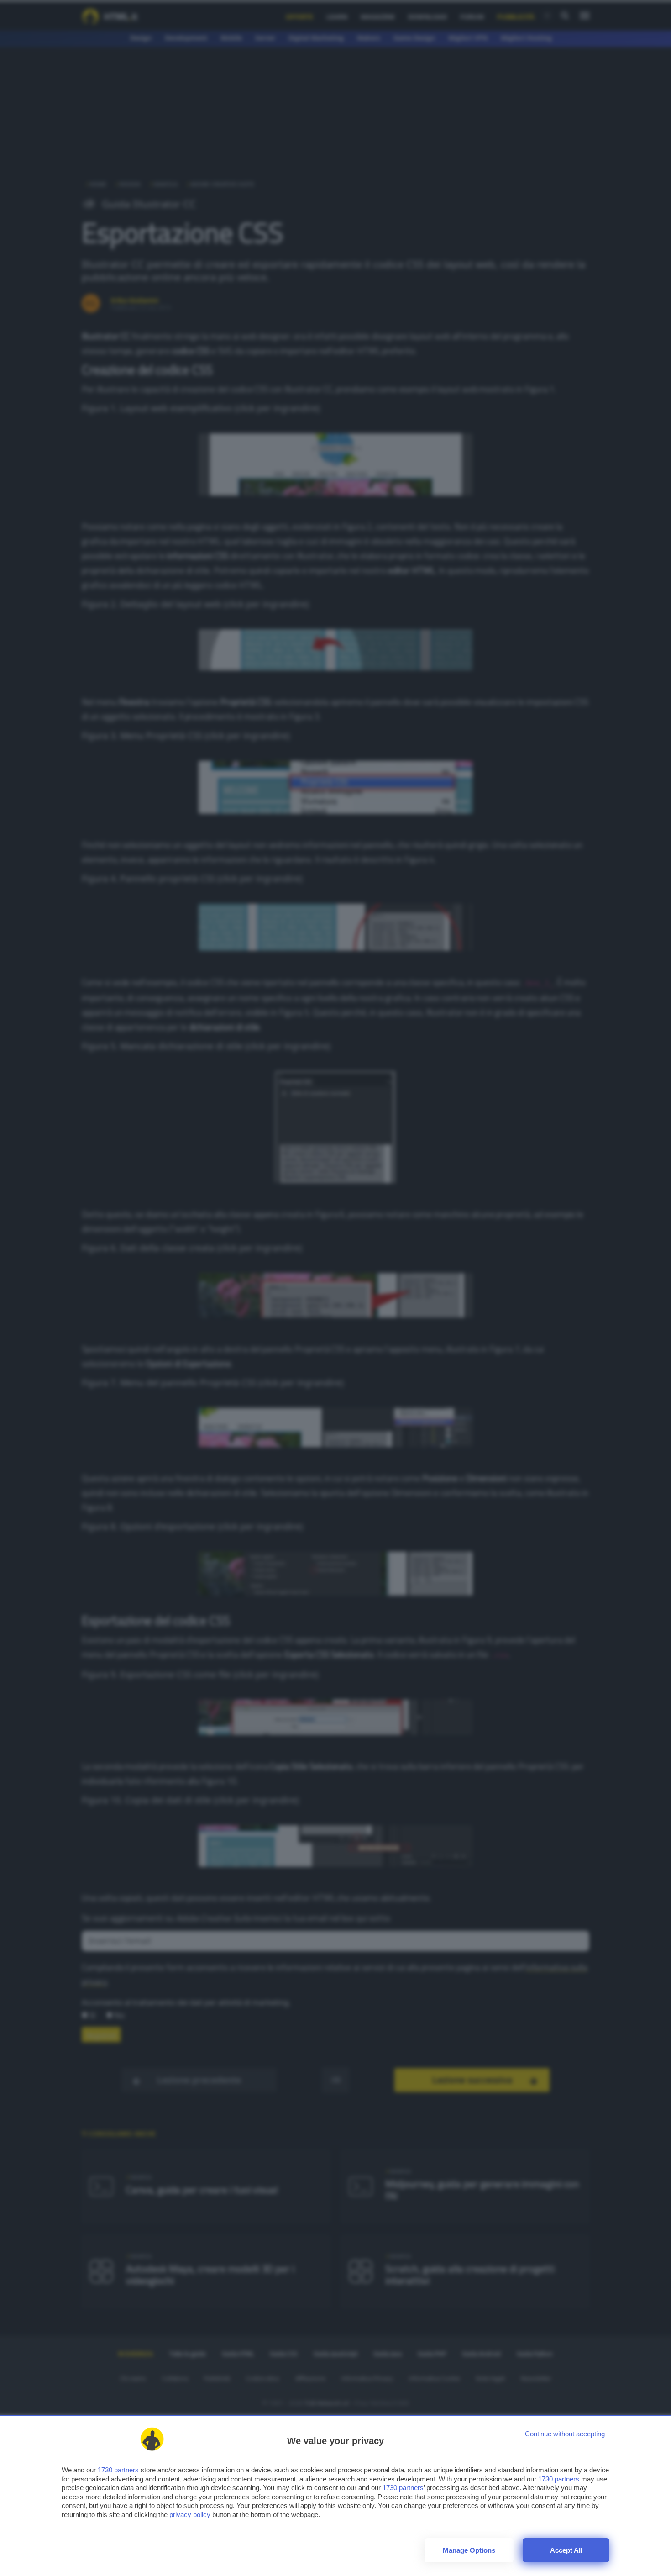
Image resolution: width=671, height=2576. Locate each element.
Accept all (566, 2550)
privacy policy (190, 2515)
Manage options (469, 2550)
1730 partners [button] (118, 2470)
